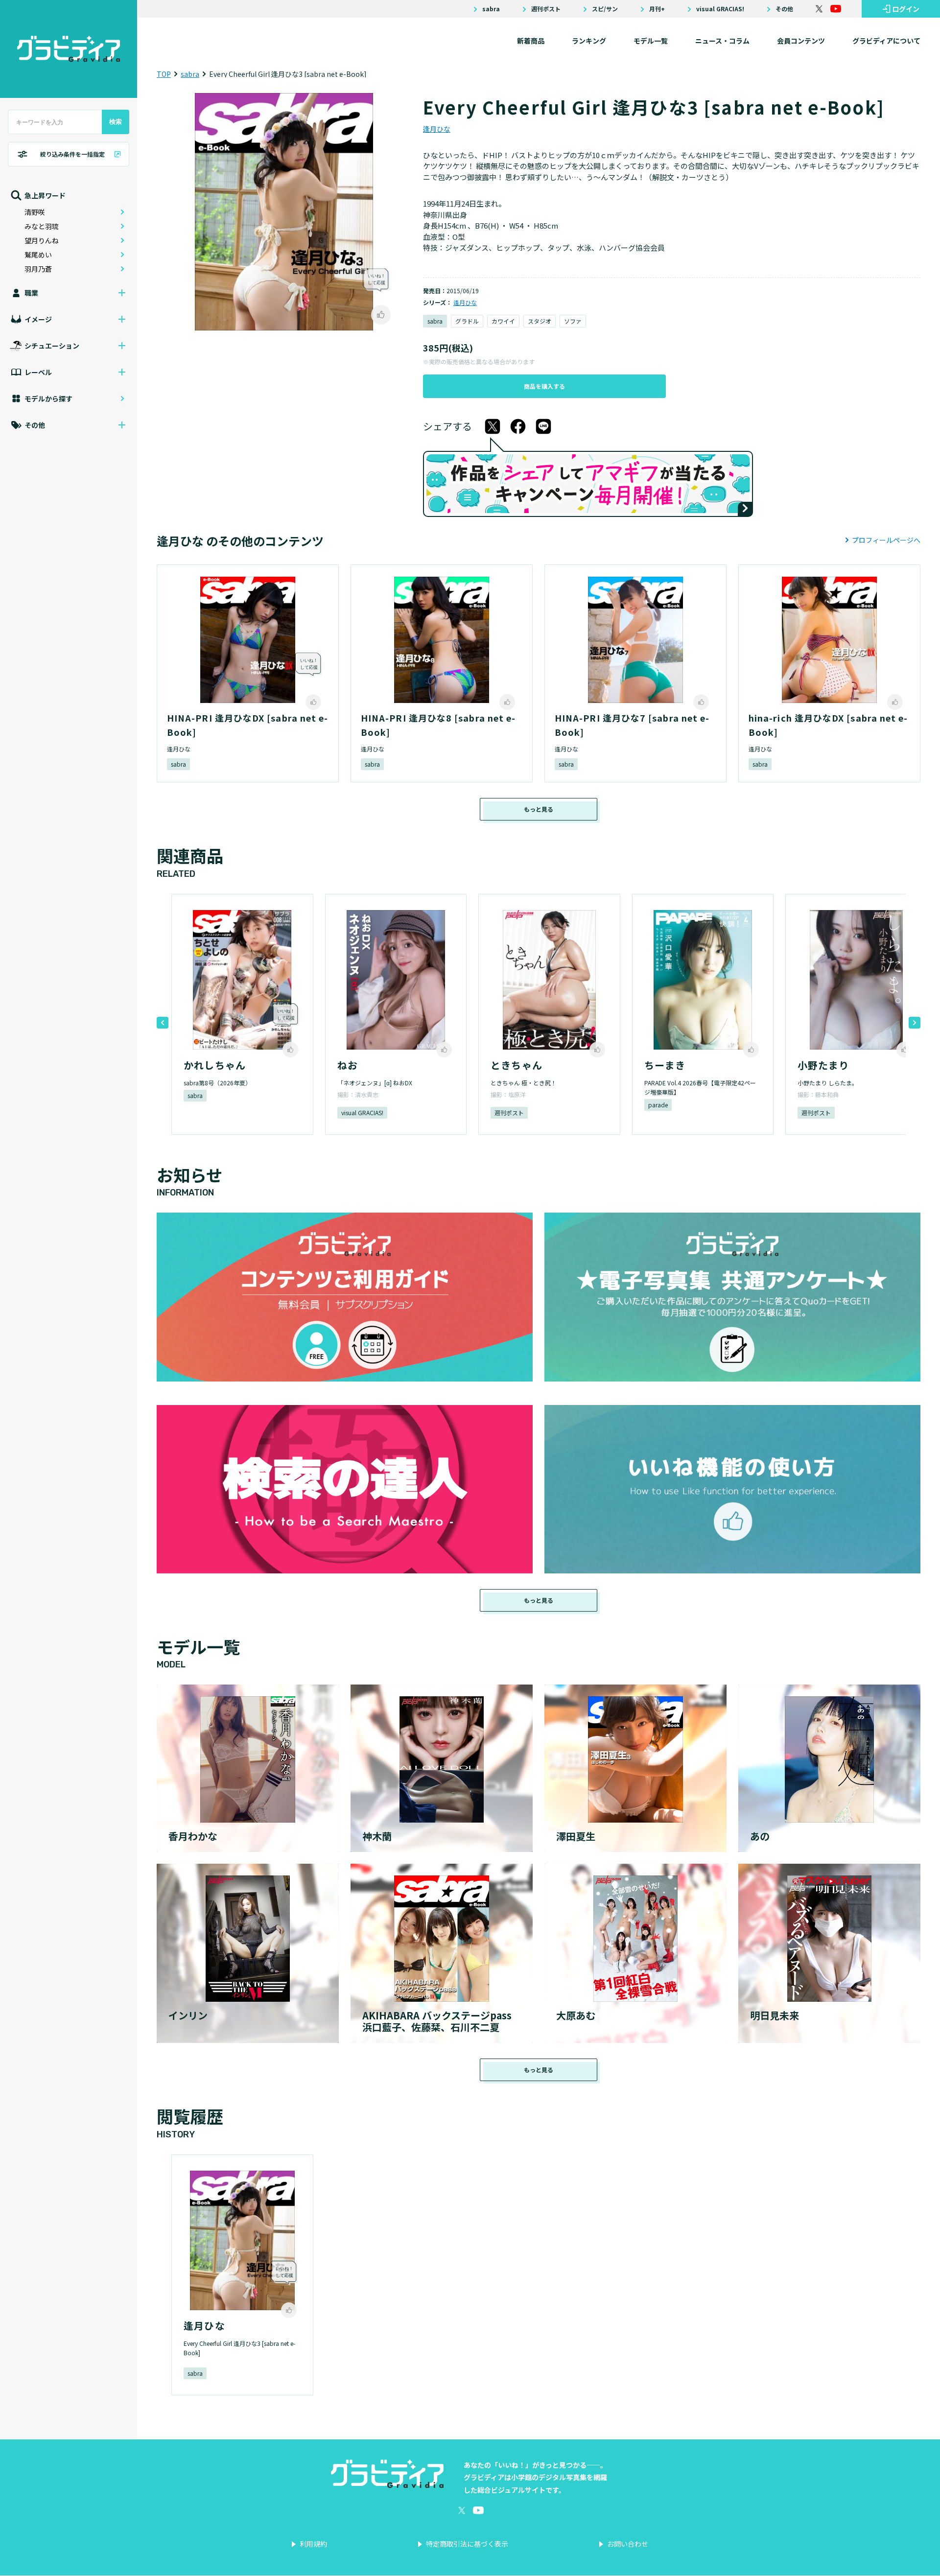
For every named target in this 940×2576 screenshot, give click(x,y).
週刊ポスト (546, 9)
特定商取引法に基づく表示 (467, 2544)
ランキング (589, 41)
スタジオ (540, 321)
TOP (164, 74)
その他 (784, 9)
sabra (491, 9)
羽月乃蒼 (38, 269)
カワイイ (503, 321)
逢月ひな (437, 129)
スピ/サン (605, 9)
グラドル (467, 321)
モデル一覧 (651, 41)
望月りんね (42, 240)
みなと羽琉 (42, 226)
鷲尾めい (38, 255)
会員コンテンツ (801, 41)
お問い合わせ (628, 2544)
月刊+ (657, 9)
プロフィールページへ (886, 540)
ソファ (573, 321)
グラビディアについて (886, 41)
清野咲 (35, 212)
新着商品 (531, 41)
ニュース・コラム (722, 41)
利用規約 (313, 2544)
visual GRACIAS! (720, 9)
